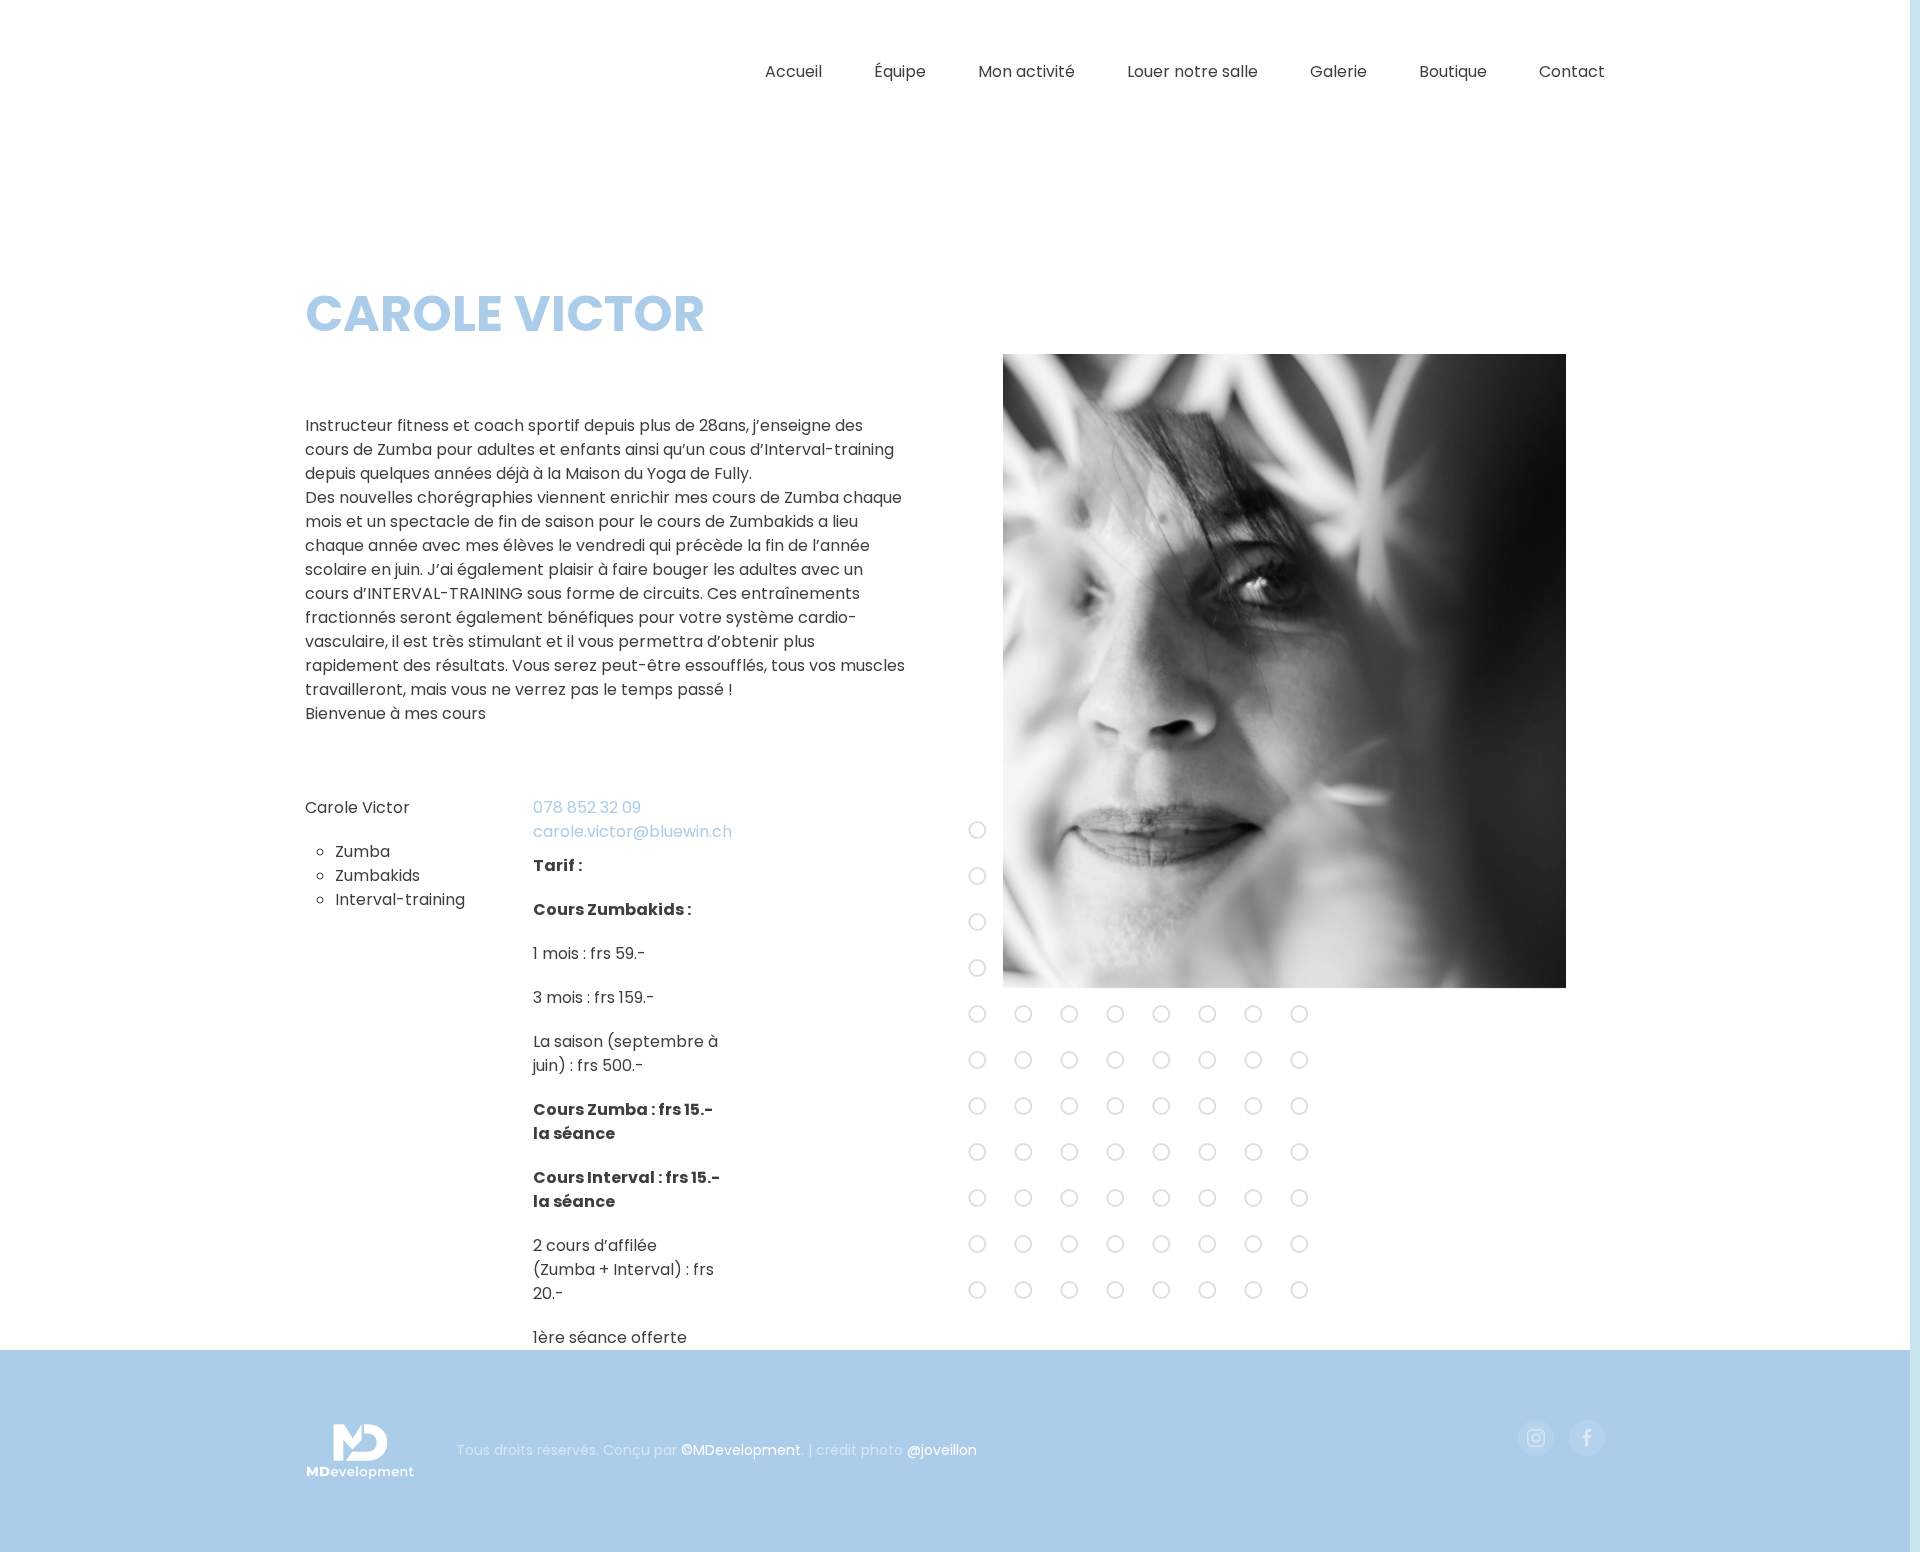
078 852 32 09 (587, 807)
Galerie (1338, 71)
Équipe (900, 71)
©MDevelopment (741, 1450)
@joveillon (942, 1450)
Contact (1572, 71)
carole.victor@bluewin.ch (632, 831)
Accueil (793, 71)
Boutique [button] (1453, 71)
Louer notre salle (1192, 71)
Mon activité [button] (1026, 71)
